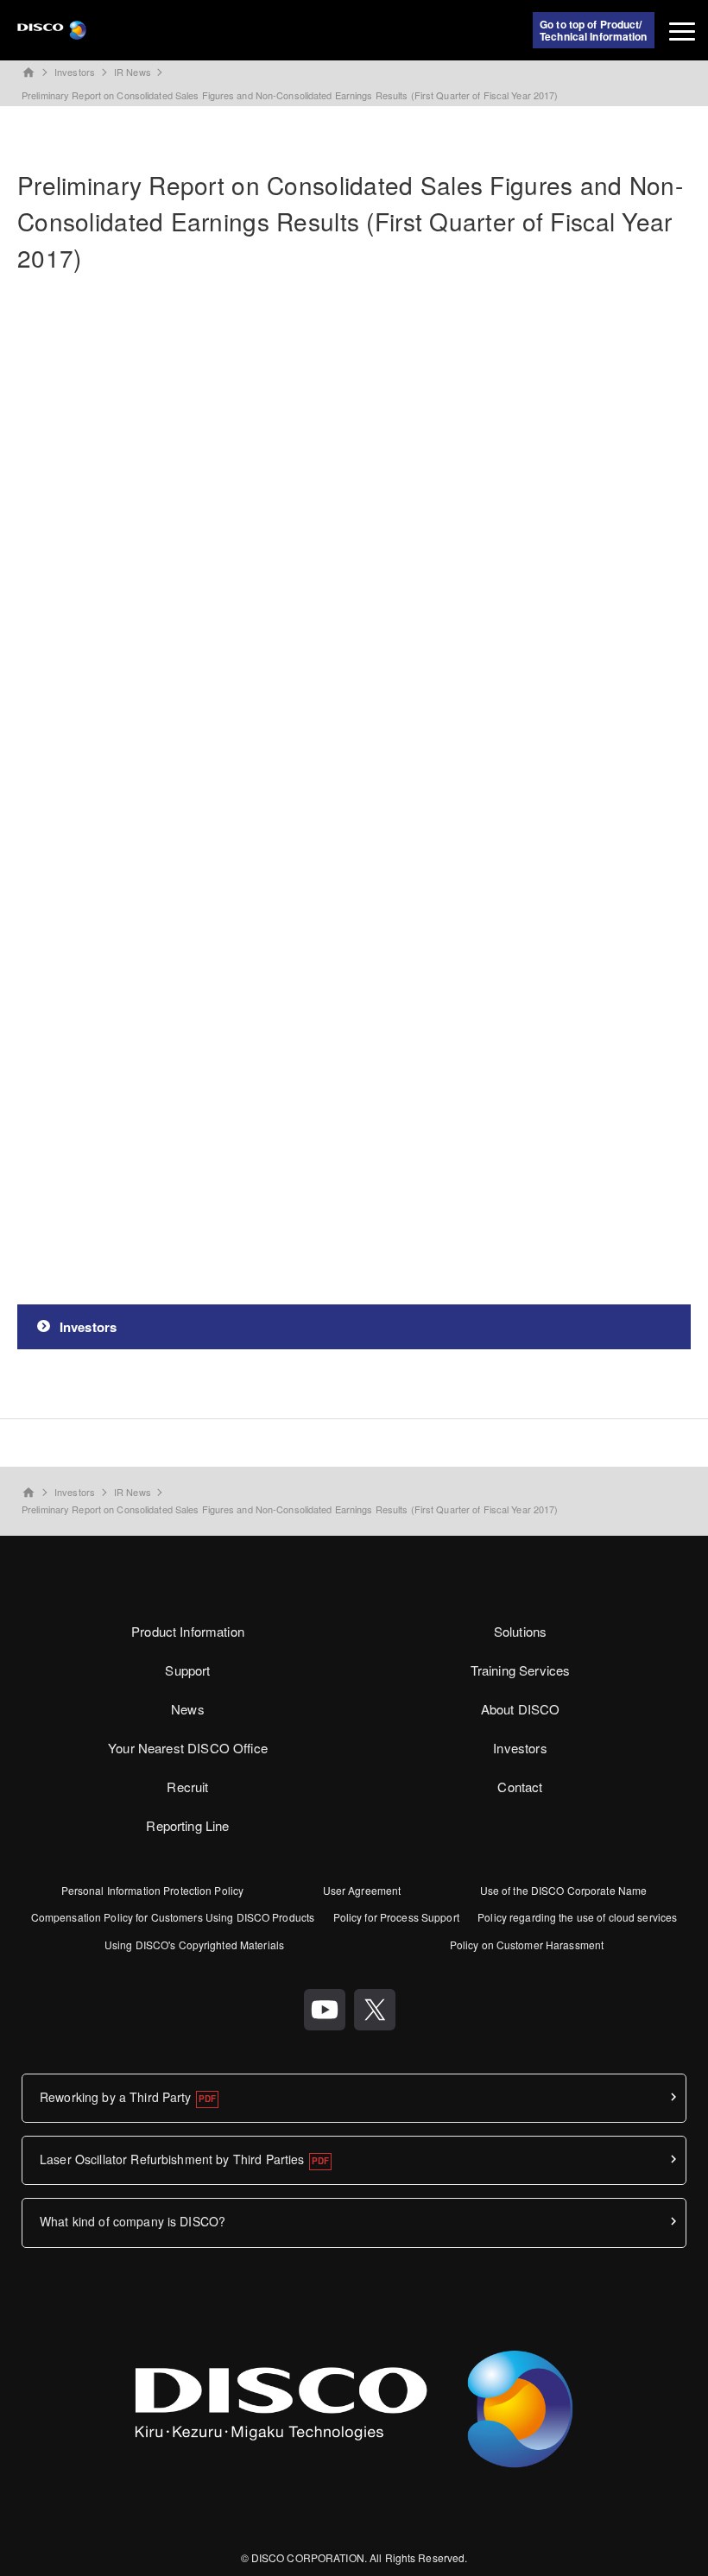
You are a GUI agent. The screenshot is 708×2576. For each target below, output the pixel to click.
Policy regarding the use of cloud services (577, 1917)
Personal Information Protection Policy (153, 1890)
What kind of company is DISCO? (133, 2221)
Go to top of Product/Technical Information (594, 30)
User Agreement (362, 1890)
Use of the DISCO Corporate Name (564, 1890)
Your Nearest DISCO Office (188, 1748)
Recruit (187, 1787)
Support (187, 1670)
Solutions (520, 1631)
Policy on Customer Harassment (527, 1945)
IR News (133, 72)
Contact (520, 1787)
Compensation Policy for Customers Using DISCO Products (173, 1917)
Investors (75, 72)
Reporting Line (187, 1825)
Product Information (188, 1631)
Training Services (521, 1670)
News (188, 1709)
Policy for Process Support (396, 1917)
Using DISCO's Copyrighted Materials (194, 1945)
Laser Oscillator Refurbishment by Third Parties (172, 2159)
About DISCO (521, 1709)
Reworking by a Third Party (116, 2097)
